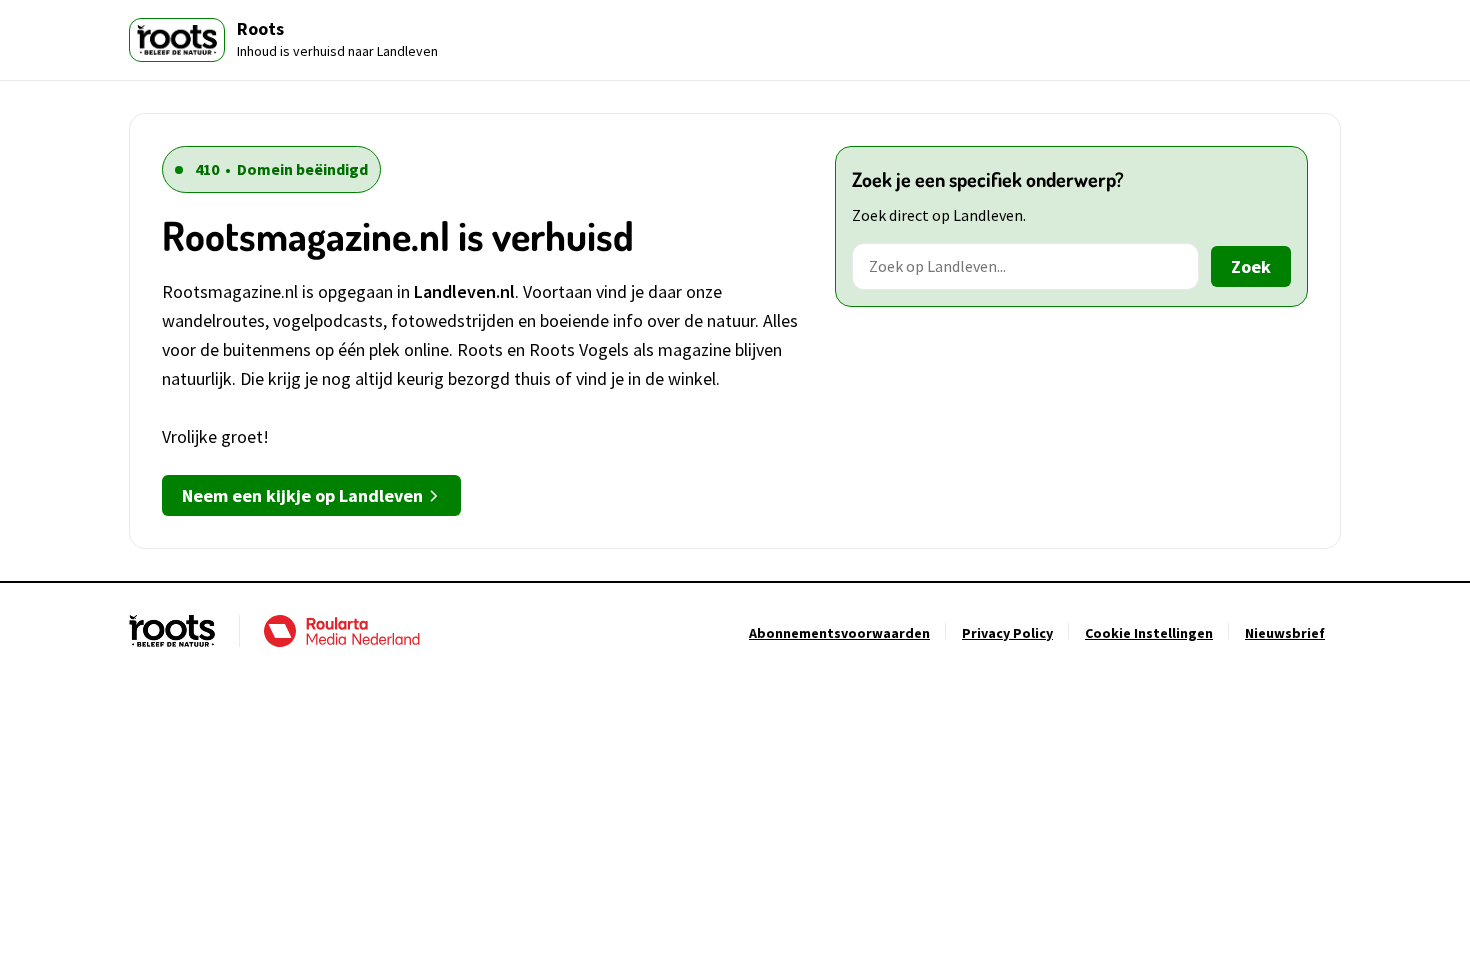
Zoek (1251, 266)
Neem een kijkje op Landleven (302, 495)
